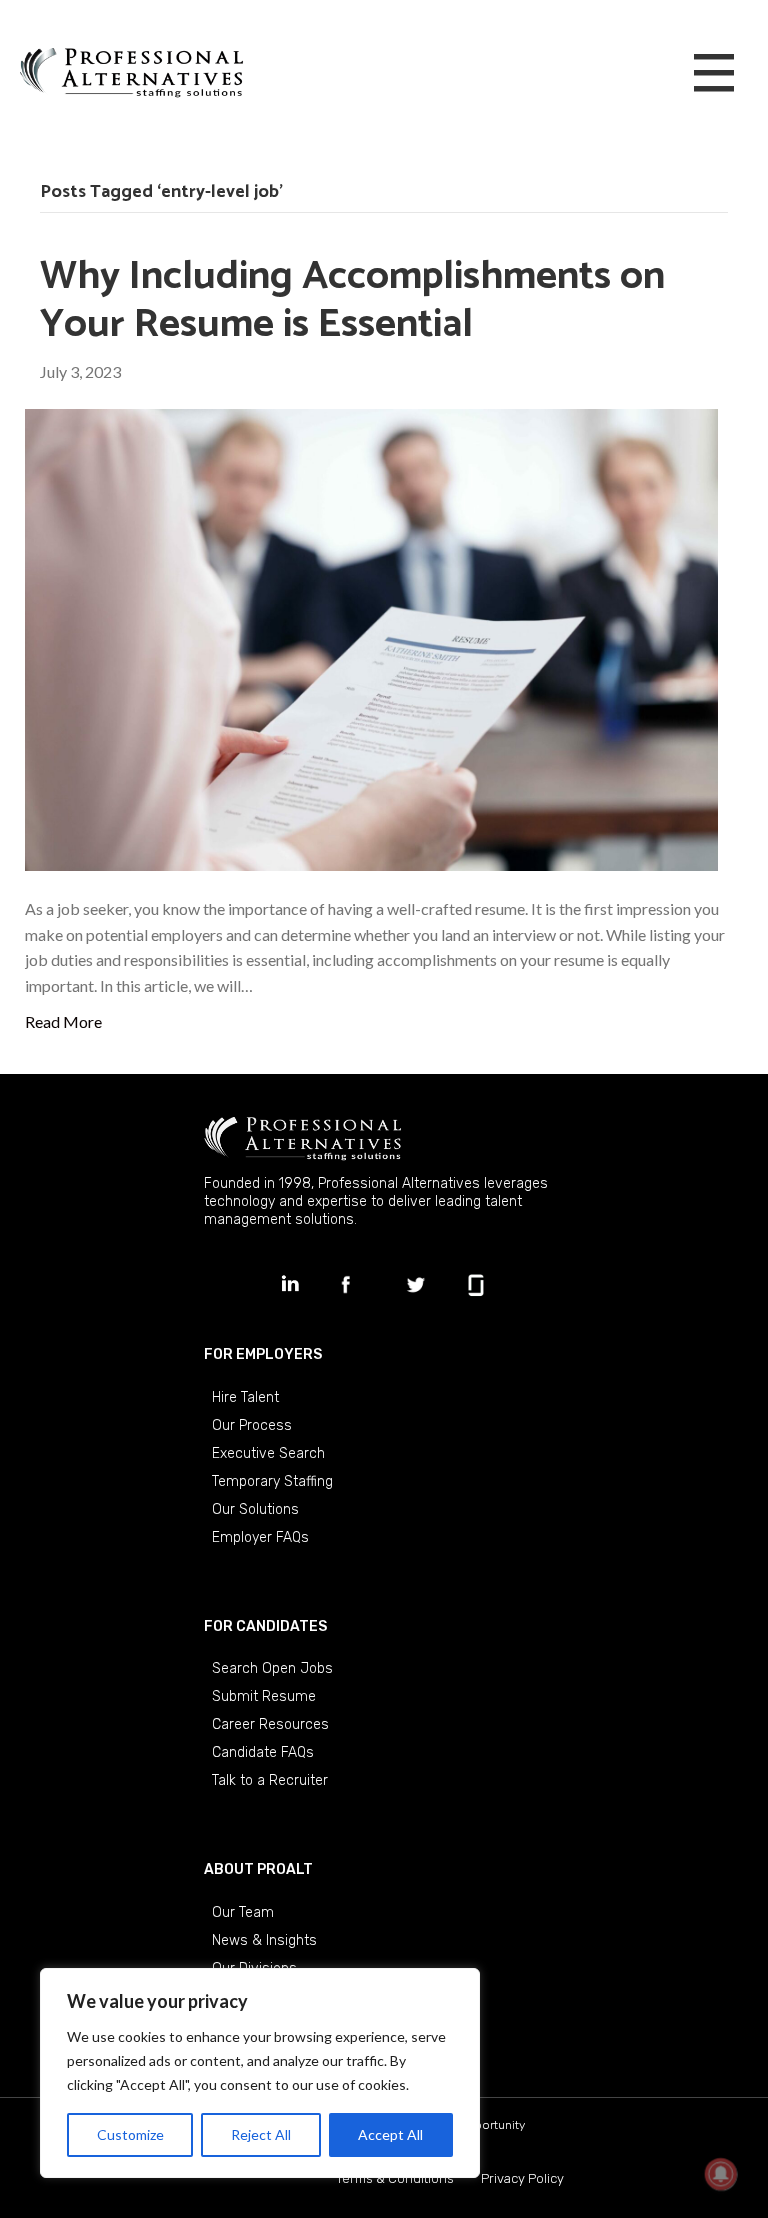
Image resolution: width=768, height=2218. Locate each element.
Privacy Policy (522, 2178)
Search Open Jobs (272, 1668)
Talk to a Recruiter (270, 1780)
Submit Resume (264, 1696)
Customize (130, 2134)
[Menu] (714, 74)
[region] (260, 2073)
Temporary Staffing (272, 1481)
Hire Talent (245, 1397)
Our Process (252, 1425)
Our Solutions (255, 1509)
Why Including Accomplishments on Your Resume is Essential (352, 301)
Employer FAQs (260, 1537)
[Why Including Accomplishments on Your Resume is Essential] (371, 637)
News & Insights (264, 1940)
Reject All (261, 2134)
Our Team (243, 1912)
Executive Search (268, 1453)
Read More (63, 1021)
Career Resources (270, 1724)
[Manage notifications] (721, 2174)
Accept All (390, 2134)
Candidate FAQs (263, 1752)
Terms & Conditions (395, 2178)
